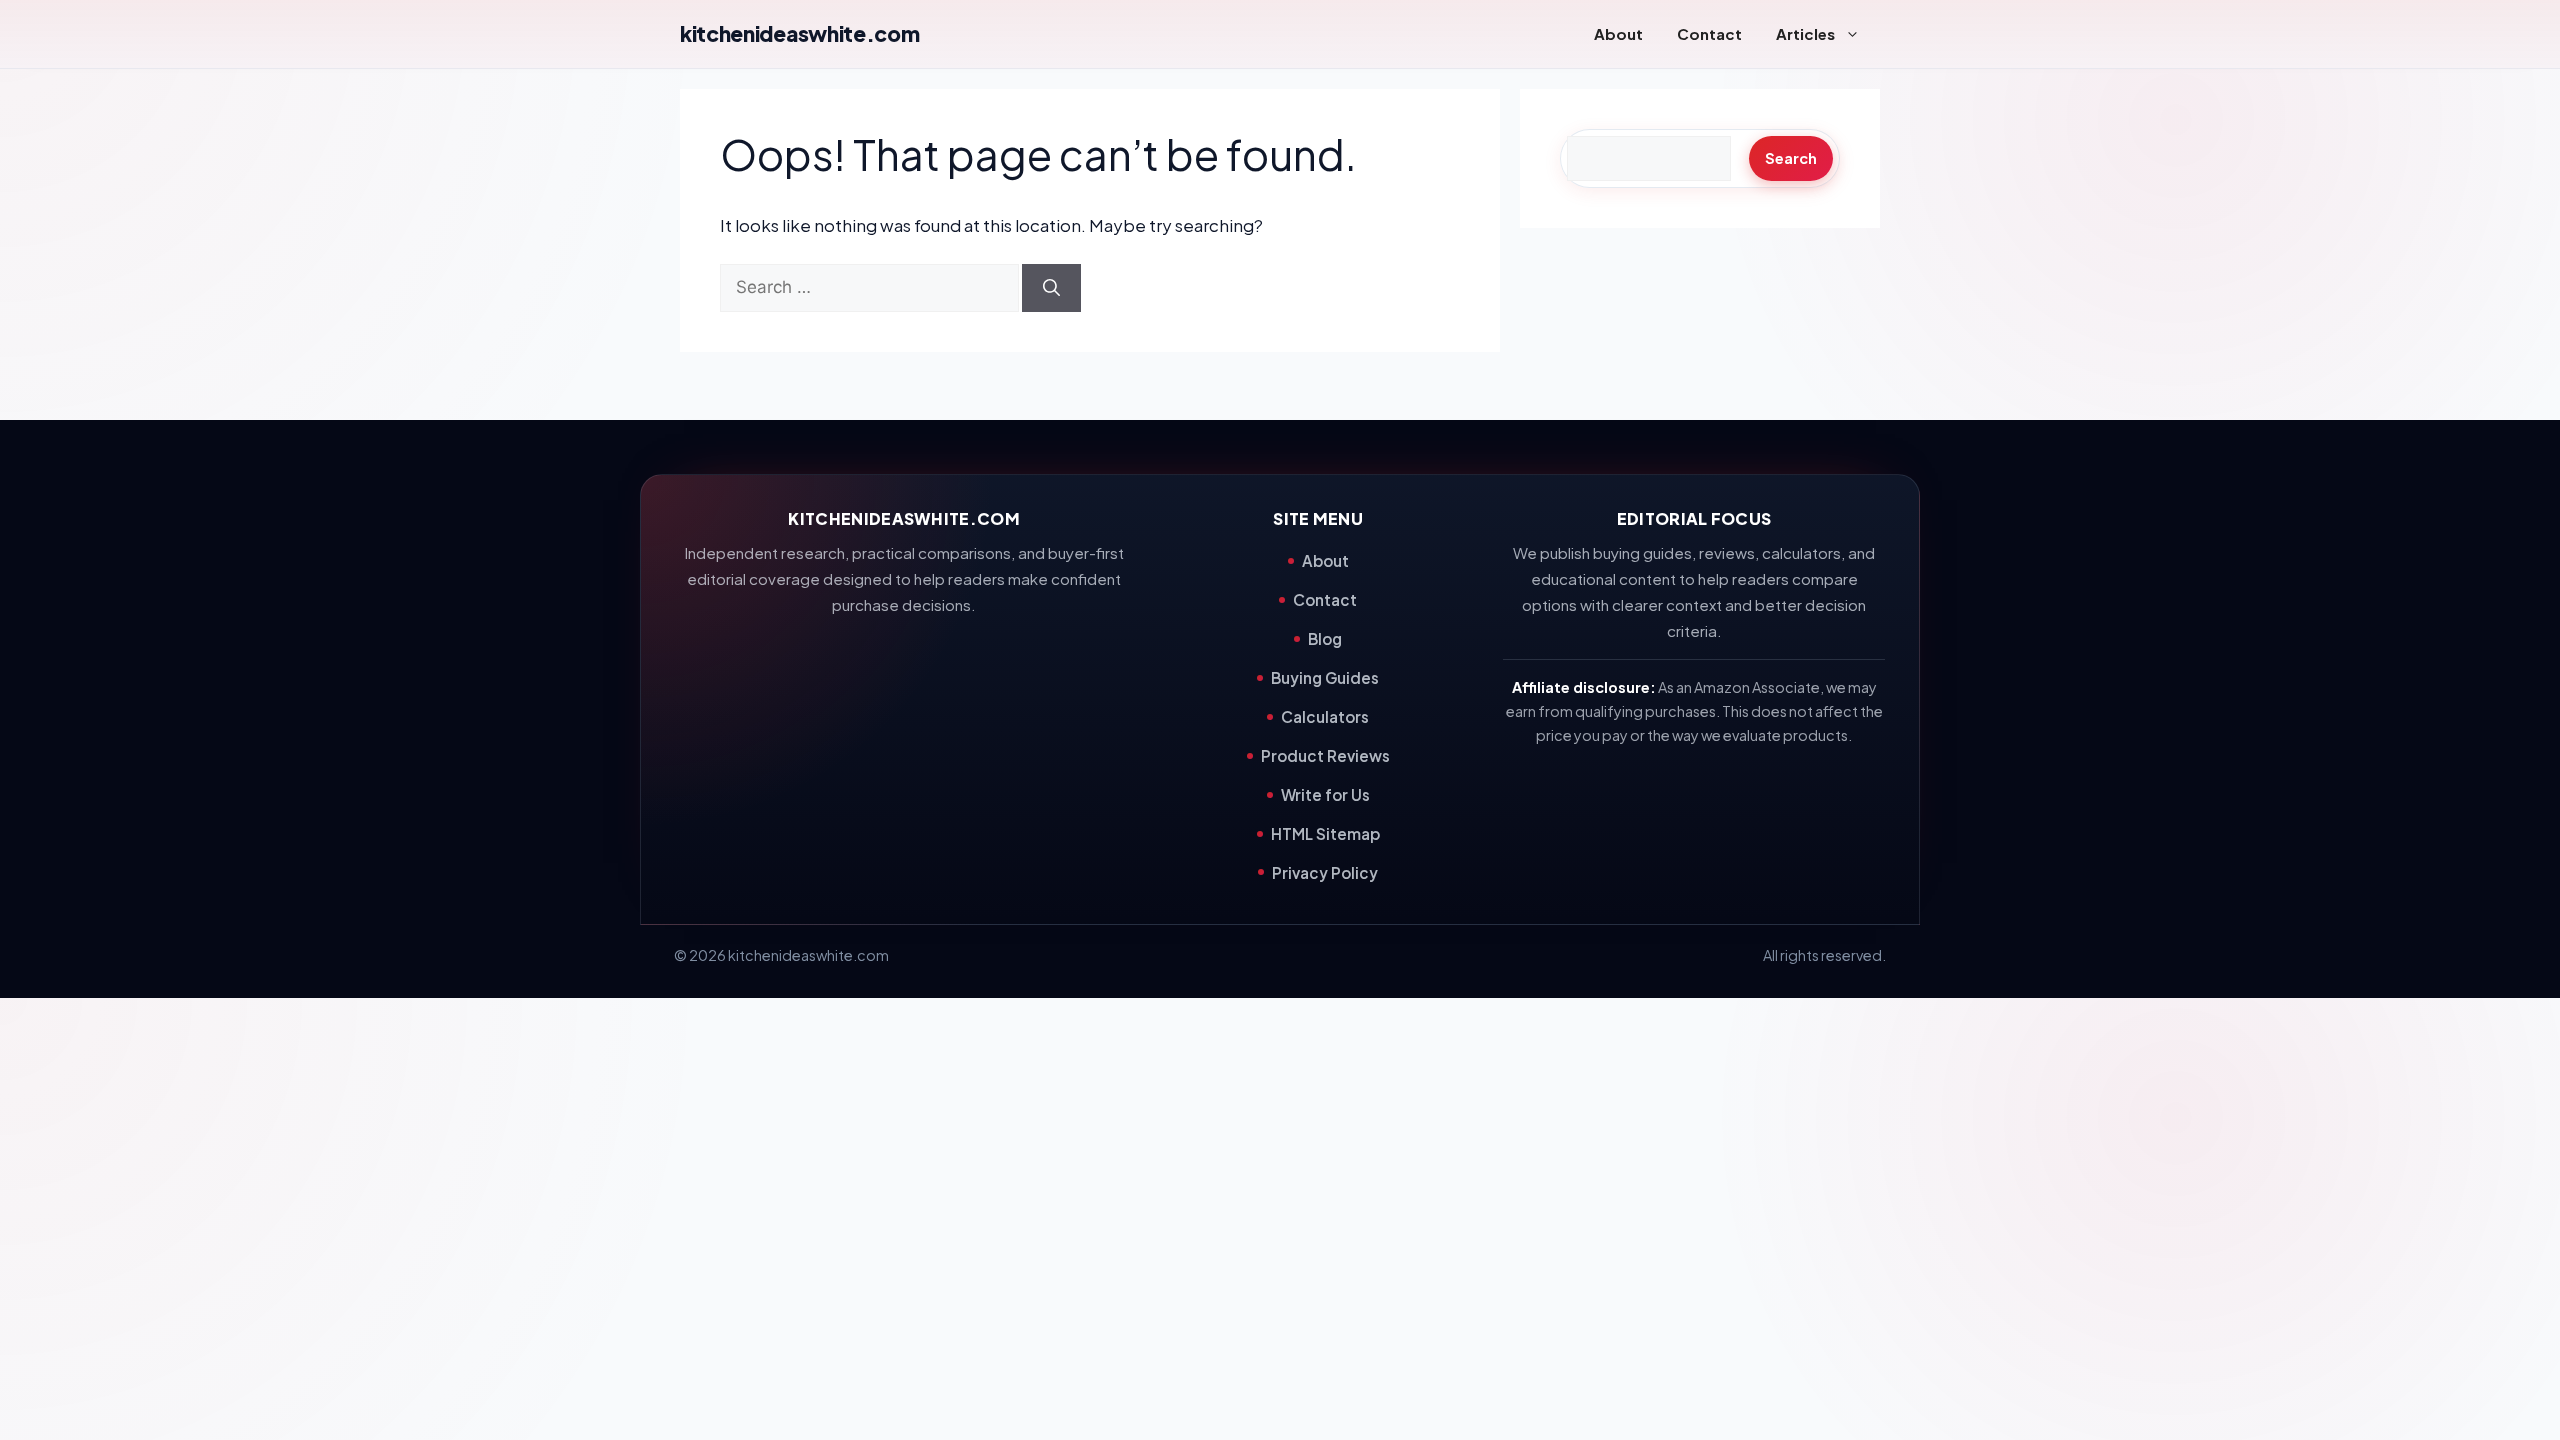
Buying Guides (1325, 677)
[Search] (1051, 288)
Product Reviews (1325, 755)
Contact (1709, 33)
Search (1791, 158)
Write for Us (1325, 794)
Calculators (1325, 716)
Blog (1325, 638)
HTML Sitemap (1325, 833)
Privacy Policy (1325, 872)
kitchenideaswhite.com (799, 33)
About (1618, 33)
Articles (1805, 33)
